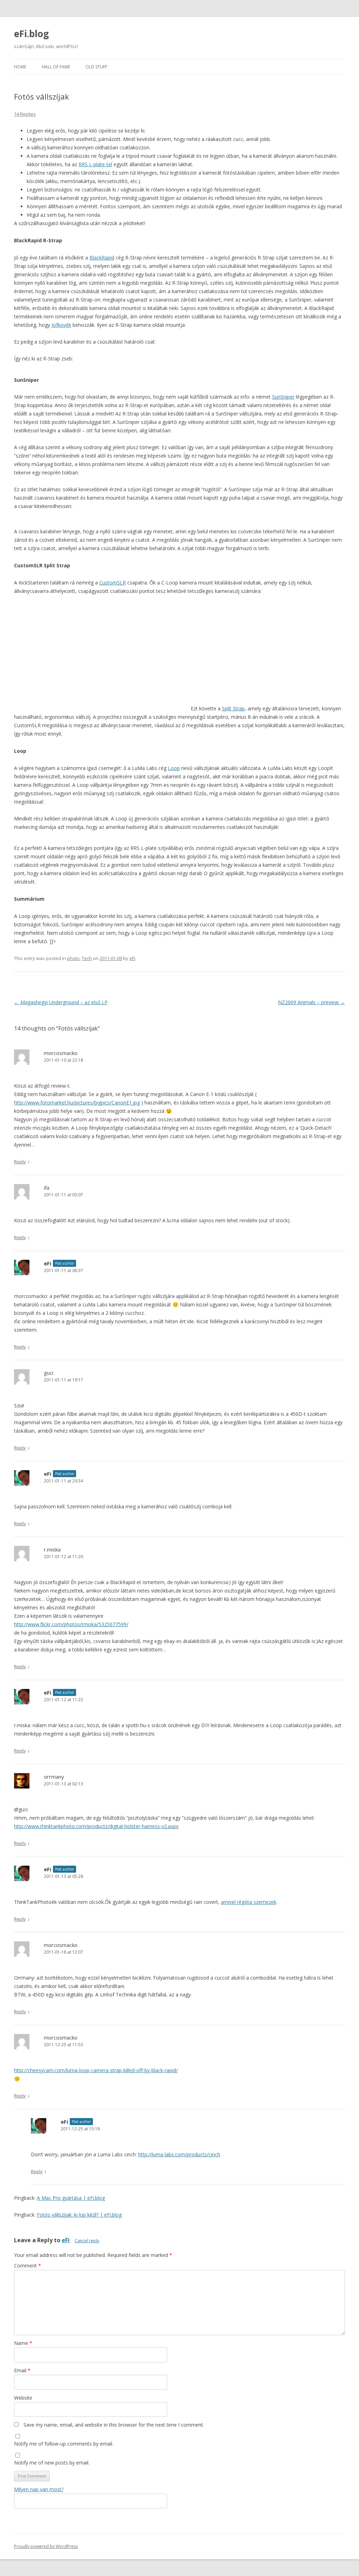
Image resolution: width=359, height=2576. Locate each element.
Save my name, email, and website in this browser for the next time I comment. (114, 2425)
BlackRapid (102, 258)
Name (23, 2343)
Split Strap (233, 708)
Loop (174, 768)
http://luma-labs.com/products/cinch (179, 2154)
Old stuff (96, 67)
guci (49, 1373)
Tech (87, 958)
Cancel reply (87, 2241)
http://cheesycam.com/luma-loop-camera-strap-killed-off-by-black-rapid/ (96, 2070)
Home (20, 67)
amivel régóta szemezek (249, 1902)
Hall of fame (56, 67)
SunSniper (283, 397)
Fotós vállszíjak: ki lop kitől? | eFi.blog (79, 2215)
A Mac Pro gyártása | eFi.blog (71, 2198)
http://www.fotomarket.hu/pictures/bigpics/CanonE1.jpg (77, 1103)
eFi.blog (31, 34)
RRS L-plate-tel (95, 164)
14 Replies (25, 114)
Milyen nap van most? (39, 2489)
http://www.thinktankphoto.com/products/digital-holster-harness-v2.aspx (96, 1826)
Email (22, 2370)
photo (73, 958)
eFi (132, 958)
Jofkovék (61, 325)
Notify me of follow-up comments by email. (64, 2444)
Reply (20, 1162)
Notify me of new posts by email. (52, 2463)
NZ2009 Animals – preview (311, 1002)
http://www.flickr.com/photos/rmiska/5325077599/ (71, 1624)
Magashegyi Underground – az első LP (61, 1002)
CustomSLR (113, 583)
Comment (28, 2266)
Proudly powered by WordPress (46, 2546)
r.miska (52, 1549)
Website (23, 2398)
